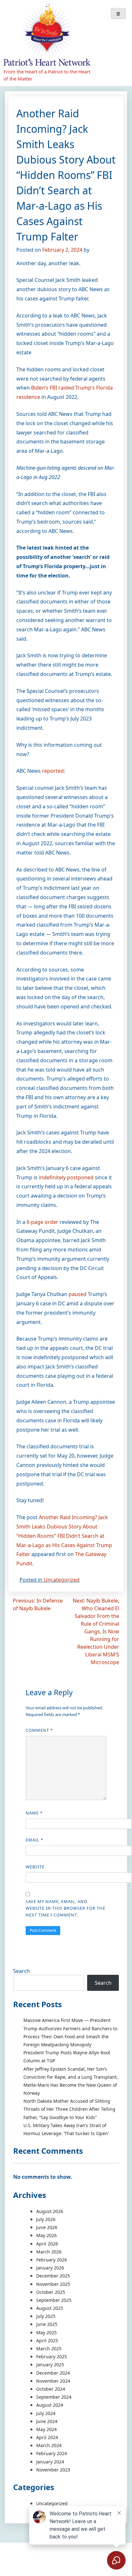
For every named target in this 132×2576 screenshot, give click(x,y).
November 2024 (53, 2381)
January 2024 (50, 2462)
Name (34, 1813)
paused (78, 1294)
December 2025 (53, 2276)
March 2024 (49, 2445)
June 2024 (47, 2421)
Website (35, 1867)
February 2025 (52, 2357)
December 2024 (53, 2373)
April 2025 (47, 2340)
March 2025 (49, 2349)
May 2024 (46, 2429)
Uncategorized (62, 1580)
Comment (39, 1730)
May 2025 (46, 2332)
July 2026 (46, 2219)
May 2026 (46, 2235)
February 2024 (52, 2453)
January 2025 (50, 2365)
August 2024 (50, 2405)
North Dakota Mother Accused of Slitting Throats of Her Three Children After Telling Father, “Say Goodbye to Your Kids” (69, 2109)
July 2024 (46, 2413)
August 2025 (50, 2308)
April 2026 (47, 2244)
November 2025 (53, 2284)
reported (53, 771)
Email (34, 1840)
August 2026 (50, 2211)
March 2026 (49, 2252)
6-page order (42, 1222)
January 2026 (50, 2268)
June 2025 (47, 2324)
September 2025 (54, 2300)
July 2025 (46, 2316)
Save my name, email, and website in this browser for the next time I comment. (66, 1908)
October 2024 (51, 2389)
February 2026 (52, 2260)
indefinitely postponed (67, 1177)
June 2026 (47, 2227)
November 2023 (53, 2470)
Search (21, 1971)
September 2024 (54, 2397)
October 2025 (51, 2292)
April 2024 (47, 2437)
